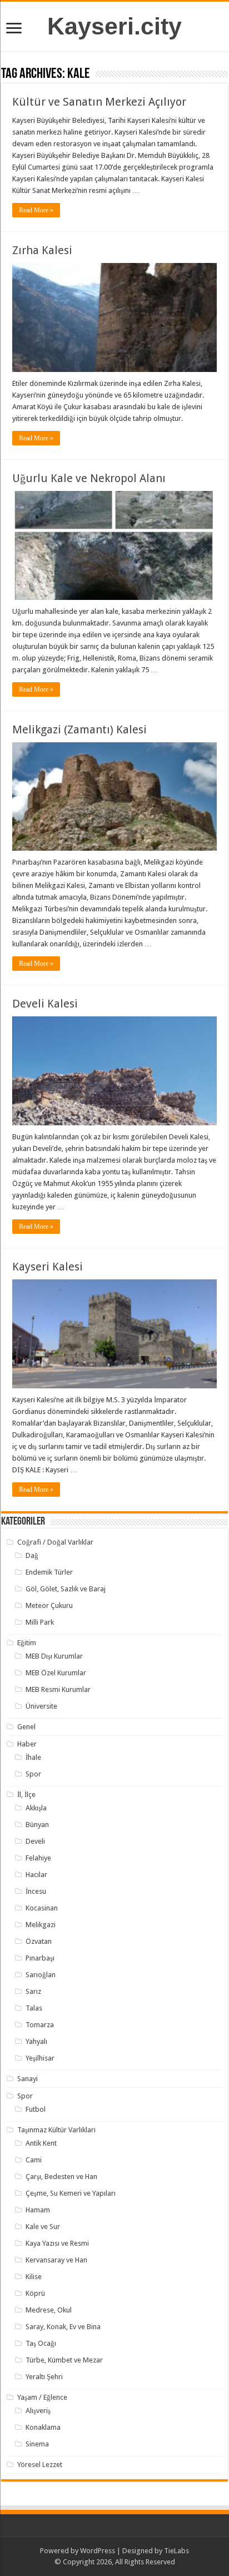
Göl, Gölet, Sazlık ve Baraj (66, 1589)
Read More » (36, 210)
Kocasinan (42, 1908)
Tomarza (40, 2025)
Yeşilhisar (40, 2058)
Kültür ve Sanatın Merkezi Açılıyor (99, 102)
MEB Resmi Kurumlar (58, 1689)
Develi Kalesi (45, 1004)
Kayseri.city (114, 26)
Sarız (33, 1991)
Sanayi (28, 2079)
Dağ (32, 1555)
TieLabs (176, 2551)
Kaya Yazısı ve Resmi (57, 2243)
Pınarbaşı (40, 1958)
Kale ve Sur (43, 2227)
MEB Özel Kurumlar (56, 1673)
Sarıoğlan (41, 1975)
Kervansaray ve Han (56, 2260)
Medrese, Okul (49, 2310)
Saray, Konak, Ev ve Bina (63, 2327)
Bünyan (37, 1825)
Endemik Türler (49, 1572)
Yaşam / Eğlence (42, 2397)
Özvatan (39, 1941)
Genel (26, 1727)
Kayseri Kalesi (48, 1267)
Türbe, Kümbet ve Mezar (64, 2360)
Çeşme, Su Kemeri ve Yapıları (71, 2193)
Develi (35, 1841)
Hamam (38, 2210)
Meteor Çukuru (49, 1605)
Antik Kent (41, 2143)
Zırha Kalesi (42, 250)
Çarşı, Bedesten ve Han (61, 2177)
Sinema (37, 2444)
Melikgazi (41, 1925)
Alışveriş (38, 2411)
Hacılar (36, 1875)
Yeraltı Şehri (44, 2377)
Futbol (36, 2109)
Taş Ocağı (41, 2343)
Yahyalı (36, 2041)
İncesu (36, 1891)
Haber (27, 1744)
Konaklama (43, 2427)
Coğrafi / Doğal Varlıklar (55, 1542)
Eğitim (27, 1643)
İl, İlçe (26, 1795)
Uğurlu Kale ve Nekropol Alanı (89, 478)
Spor (33, 1774)
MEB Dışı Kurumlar (54, 1656)
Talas (34, 2008)
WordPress (98, 2551)
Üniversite (41, 1706)
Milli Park (40, 1622)
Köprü (35, 2293)
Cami (34, 2160)
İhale (33, 1757)
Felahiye (38, 1858)
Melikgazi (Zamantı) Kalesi (79, 729)
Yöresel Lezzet (40, 2465)
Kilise (34, 2277)
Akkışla (36, 1808)
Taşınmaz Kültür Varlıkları (56, 2130)
